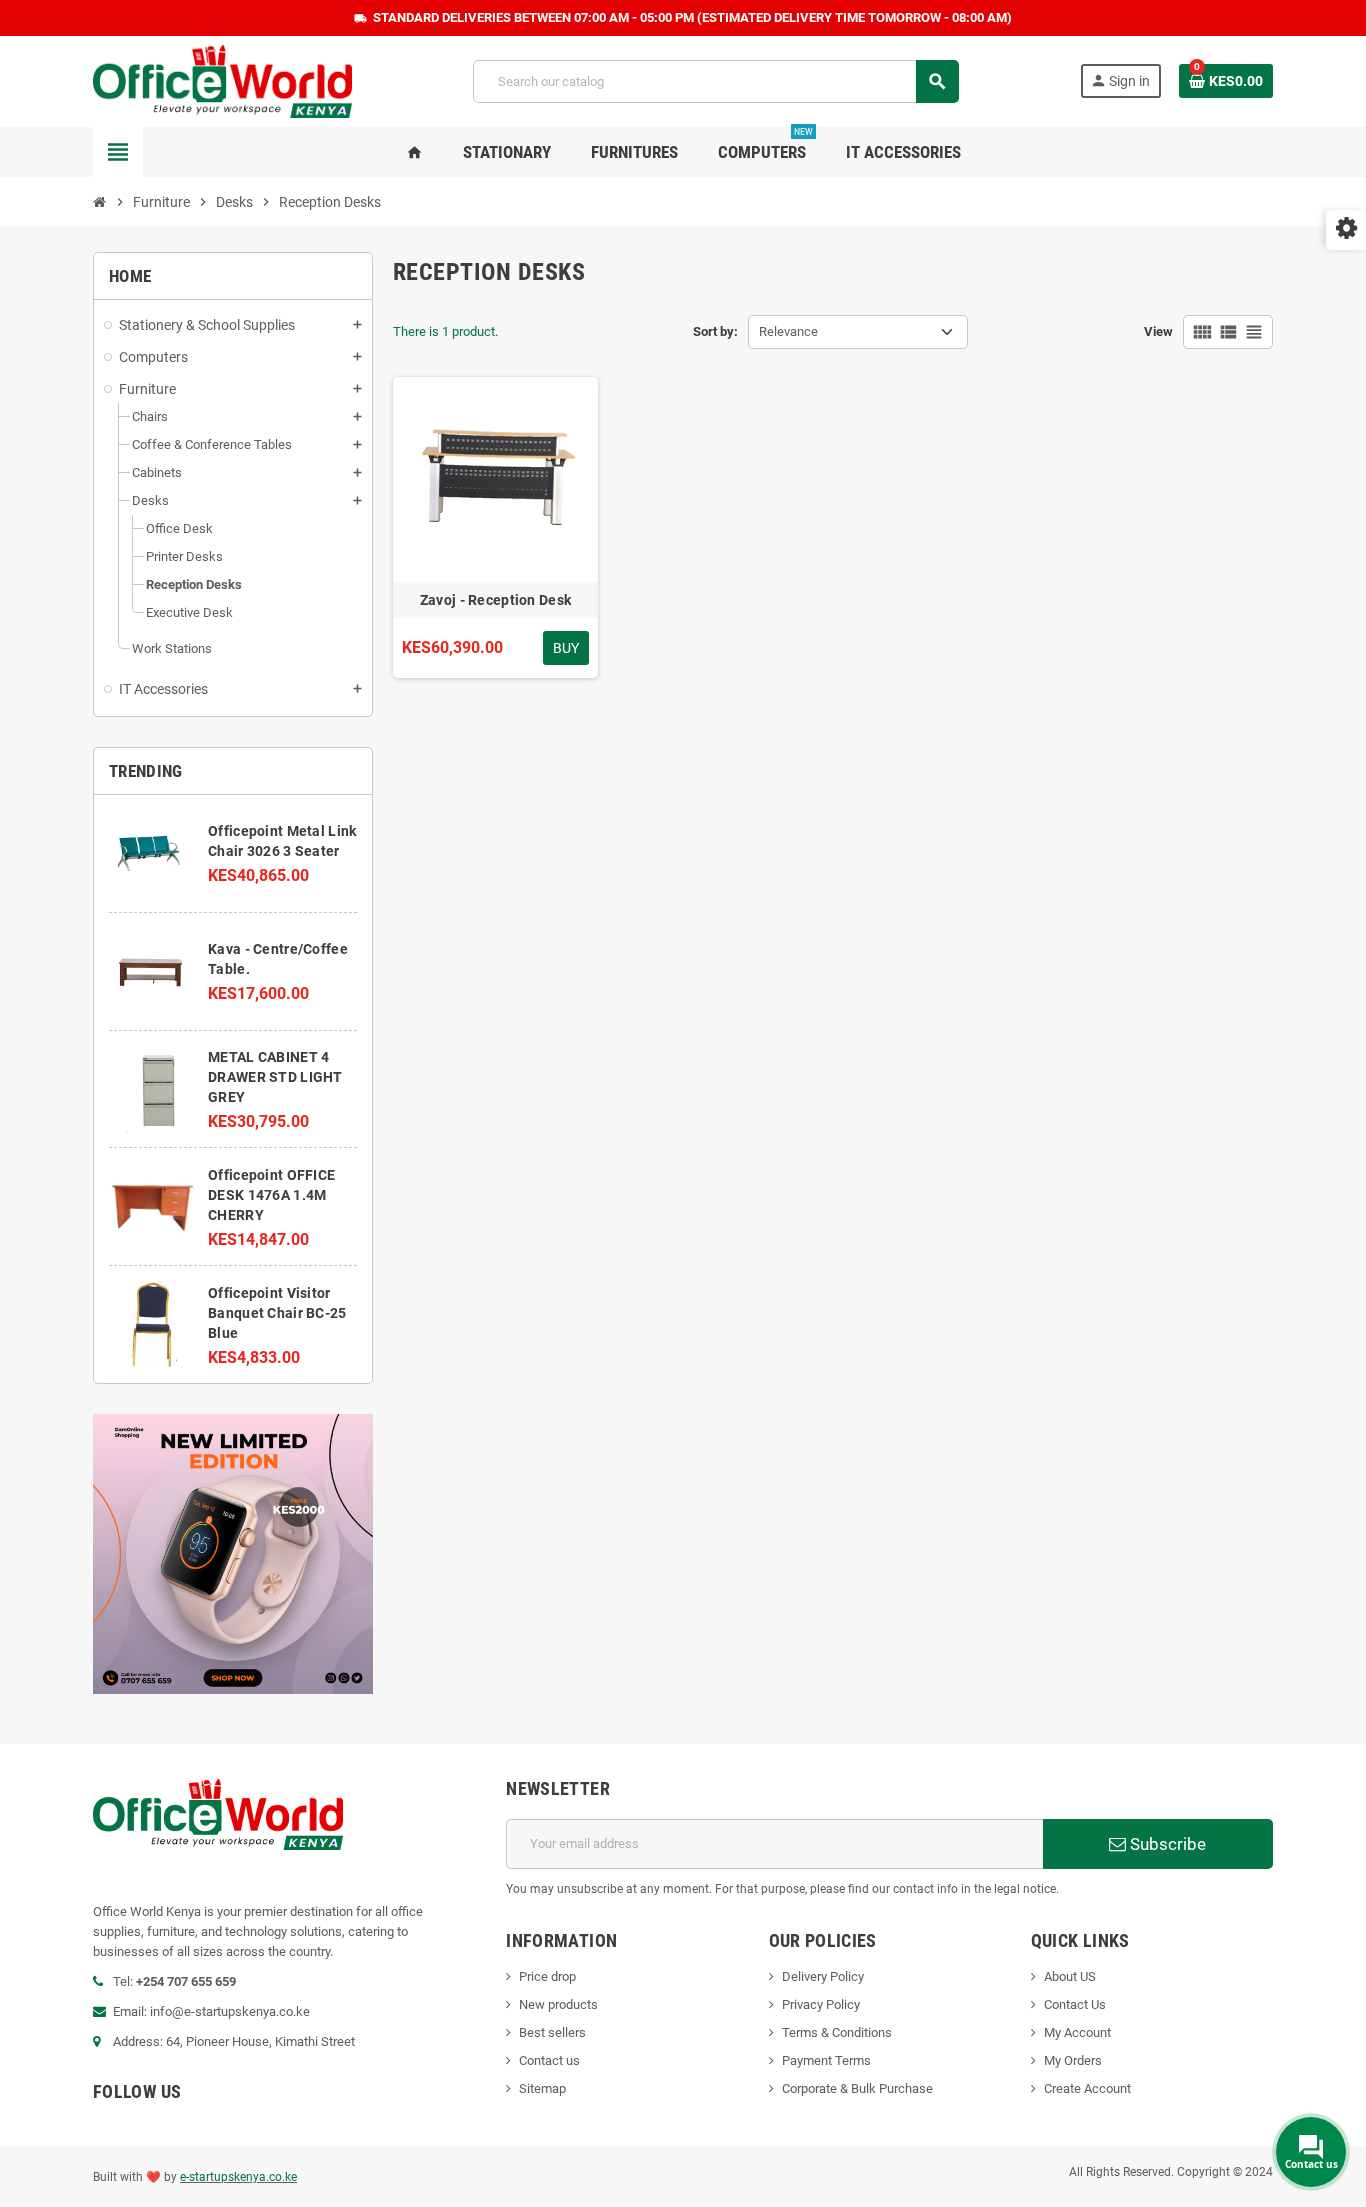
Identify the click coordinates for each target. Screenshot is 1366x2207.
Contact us (549, 2060)
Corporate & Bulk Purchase (857, 2088)
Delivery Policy (823, 1976)
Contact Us (1075, 2004)
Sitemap (542, 2088)
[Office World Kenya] (222, 80)
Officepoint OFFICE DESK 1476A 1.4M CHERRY (271, 1195)
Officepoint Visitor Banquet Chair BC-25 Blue (277, 1313)
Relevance (788, 331)
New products (558, 2004)
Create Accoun (1085, 2088)
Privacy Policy (821, 2004)
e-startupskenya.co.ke (238, 2177)
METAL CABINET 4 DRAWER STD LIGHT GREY (275, 1077)
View (1158, 331)
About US (1070, 1976)
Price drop (547, 1976)
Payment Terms (826, 2060)
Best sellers (552, 2032)
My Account (1077, 2032)
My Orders (1073, 2060)
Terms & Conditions (837, 2032)
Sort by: (715, 331)
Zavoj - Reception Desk (495, 600)
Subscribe (1166, 1844)
